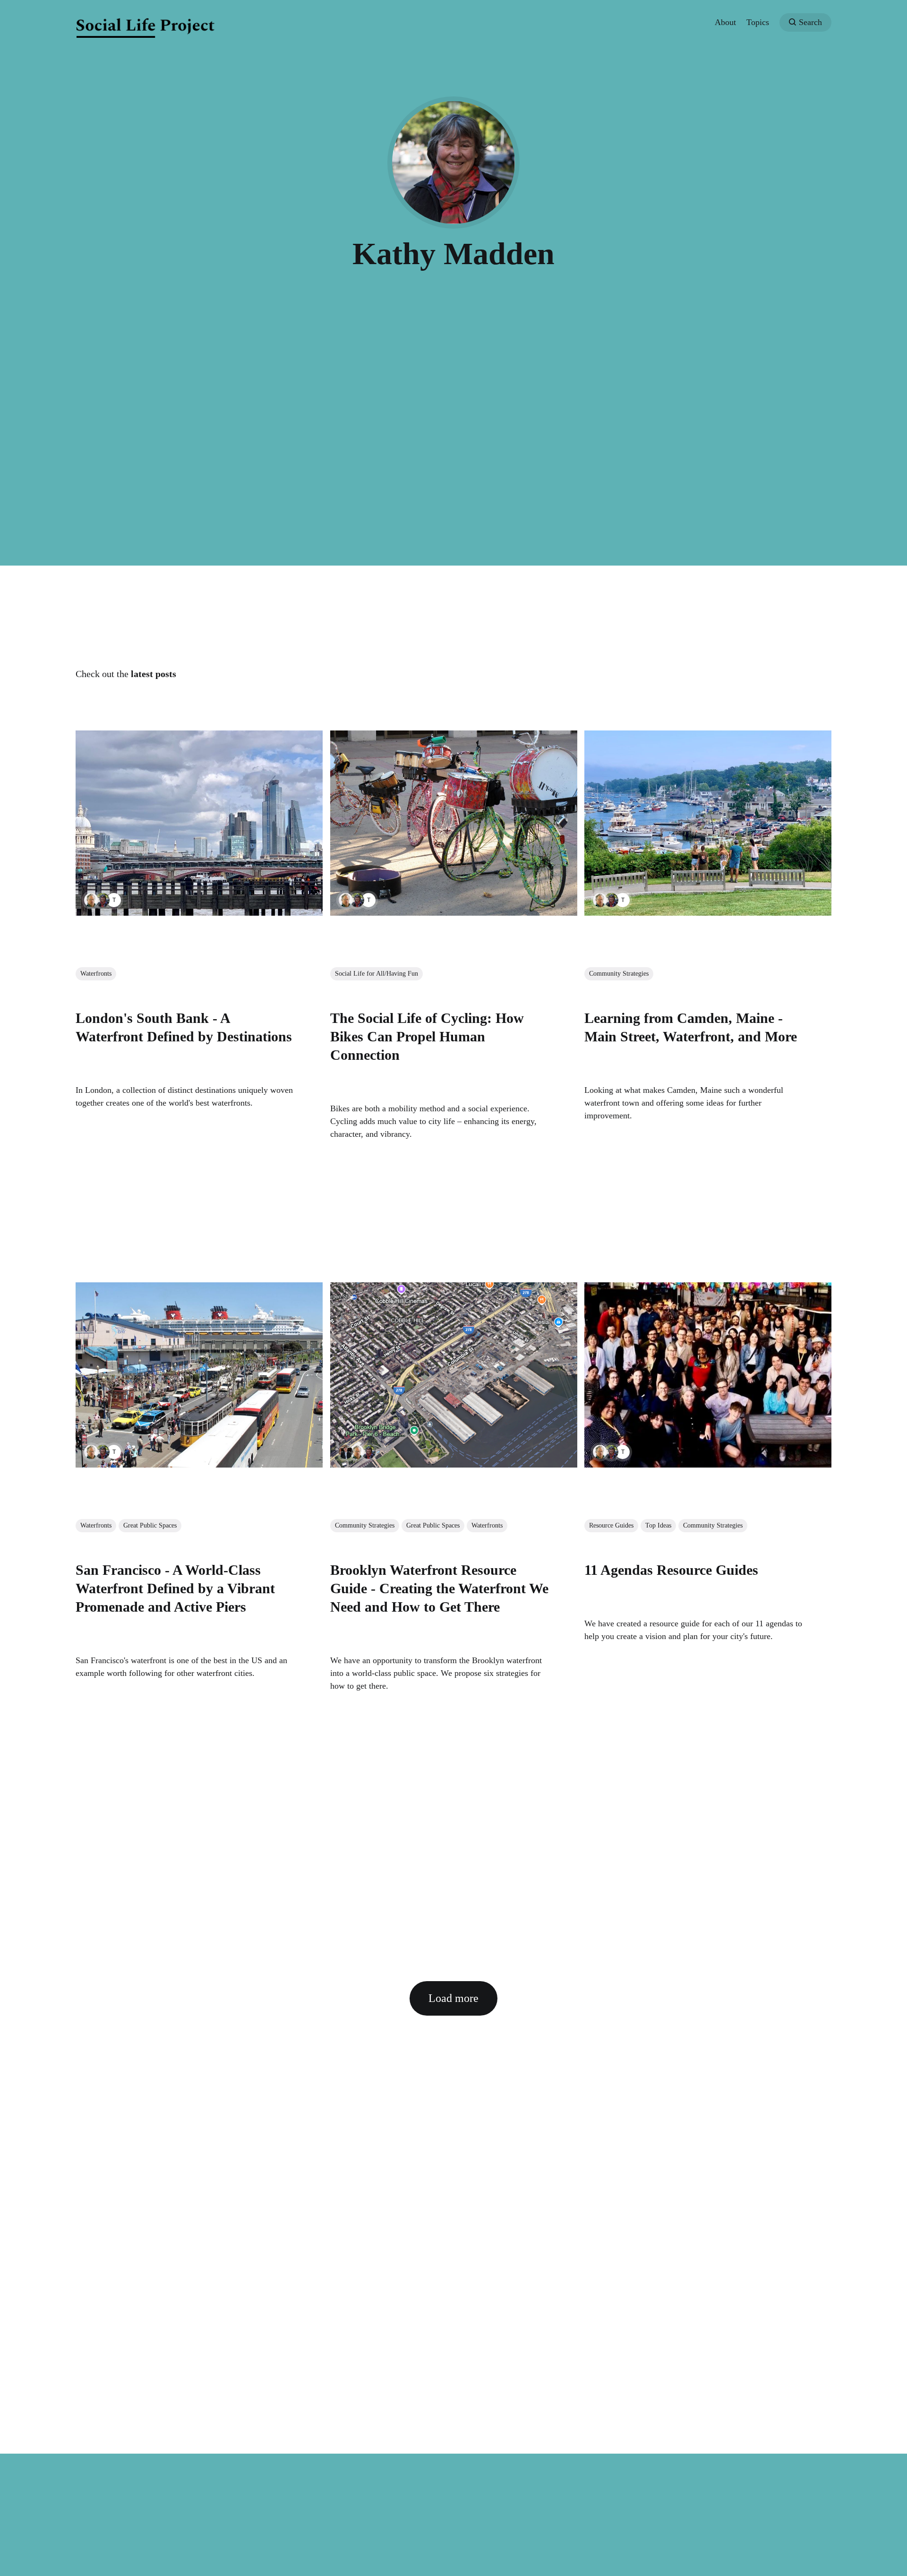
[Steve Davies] (346, 1452)
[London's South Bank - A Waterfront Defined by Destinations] (199, 823)
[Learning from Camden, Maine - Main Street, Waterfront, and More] (708, 823)
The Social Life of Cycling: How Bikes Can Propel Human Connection (427, 1036)
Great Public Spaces (150, 1525)
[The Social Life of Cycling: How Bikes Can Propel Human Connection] (454, 823)
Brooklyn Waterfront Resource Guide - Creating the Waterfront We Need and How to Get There (439, 1588)
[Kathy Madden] (103, 900)
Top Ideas (658, 1525)
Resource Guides (611, 1525)
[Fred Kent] (91, 900)
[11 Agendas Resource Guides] (708, 1375)
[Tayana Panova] (114, 900)
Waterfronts (96, 974)
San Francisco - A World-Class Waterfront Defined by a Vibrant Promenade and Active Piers (175, 1588)
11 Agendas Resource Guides (671, 1569)
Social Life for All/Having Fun (376, 974)
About (725, 22)
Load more (453, 1998)
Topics (758, 22)
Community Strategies (619, 974)
